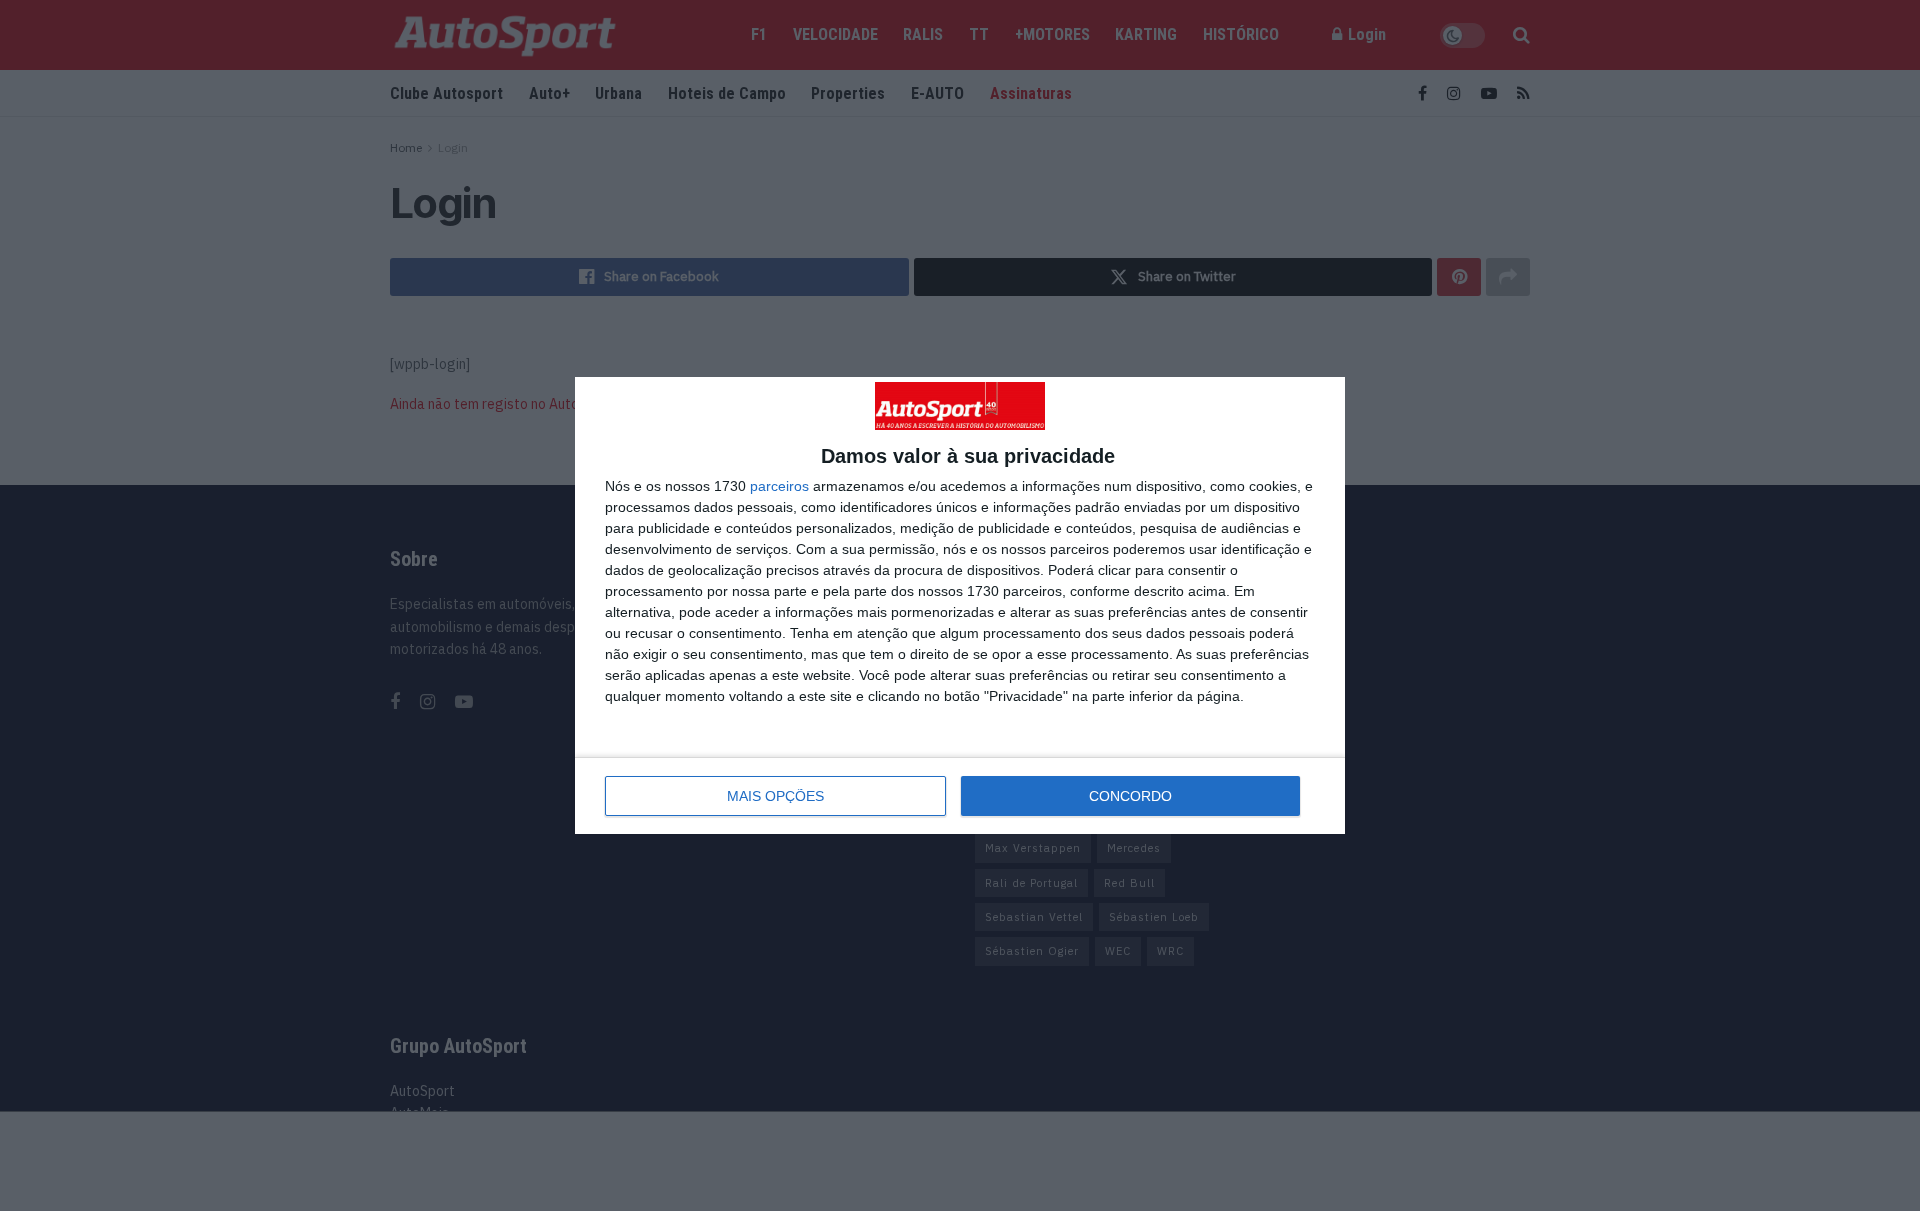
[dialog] (960, 606)
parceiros (779, 486)
